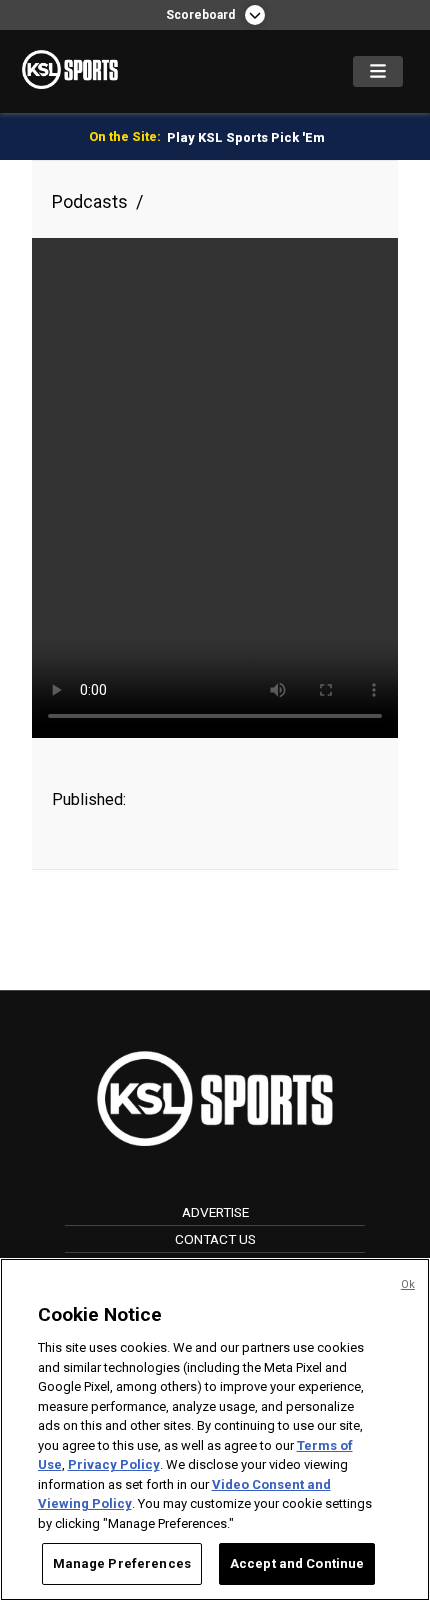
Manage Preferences (122, 1563)
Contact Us (215, 1239)
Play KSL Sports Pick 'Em (246, 137)
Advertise (215, 1212)
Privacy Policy (114, 1464)
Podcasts (90, 201)
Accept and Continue (297, 1563)
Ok (408, 1284)
